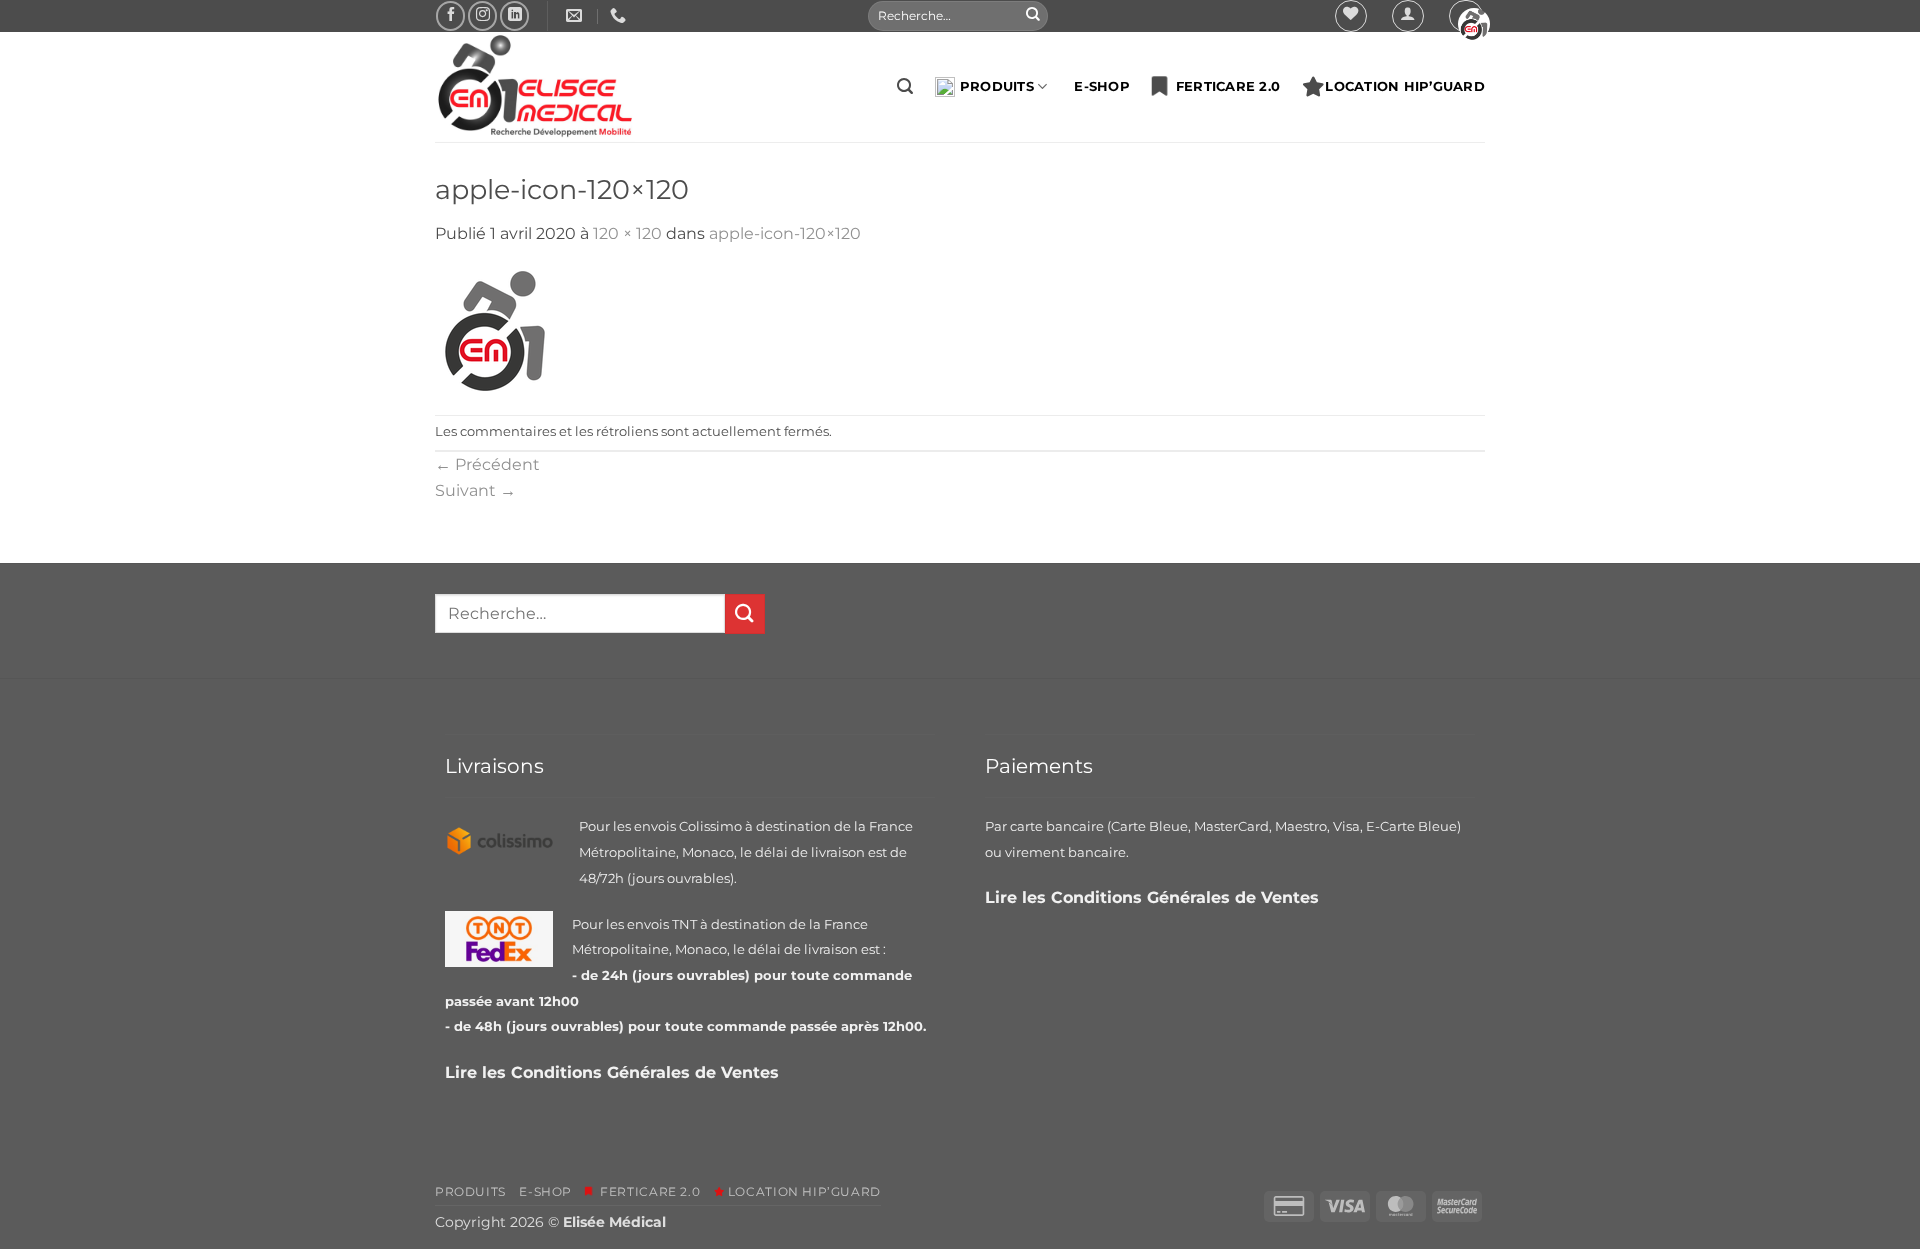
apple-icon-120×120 (785, 233)
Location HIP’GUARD (1405, 86)
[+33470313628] (620, 15)
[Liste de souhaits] (1351, 16)
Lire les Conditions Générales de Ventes (614, 1072)
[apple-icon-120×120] (495, 329)
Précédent (487, 464)
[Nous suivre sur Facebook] (450, 15)
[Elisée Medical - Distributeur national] (535, 87)
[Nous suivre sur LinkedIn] (514, 15)
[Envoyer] (1033, 16)
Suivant (475, 490)
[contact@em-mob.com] (576, 15)
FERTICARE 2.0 (1223, 86)
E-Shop (1102, 86)
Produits (997, 86)
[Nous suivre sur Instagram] (482, 15)
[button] (1408, 16)
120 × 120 (627, 233)
